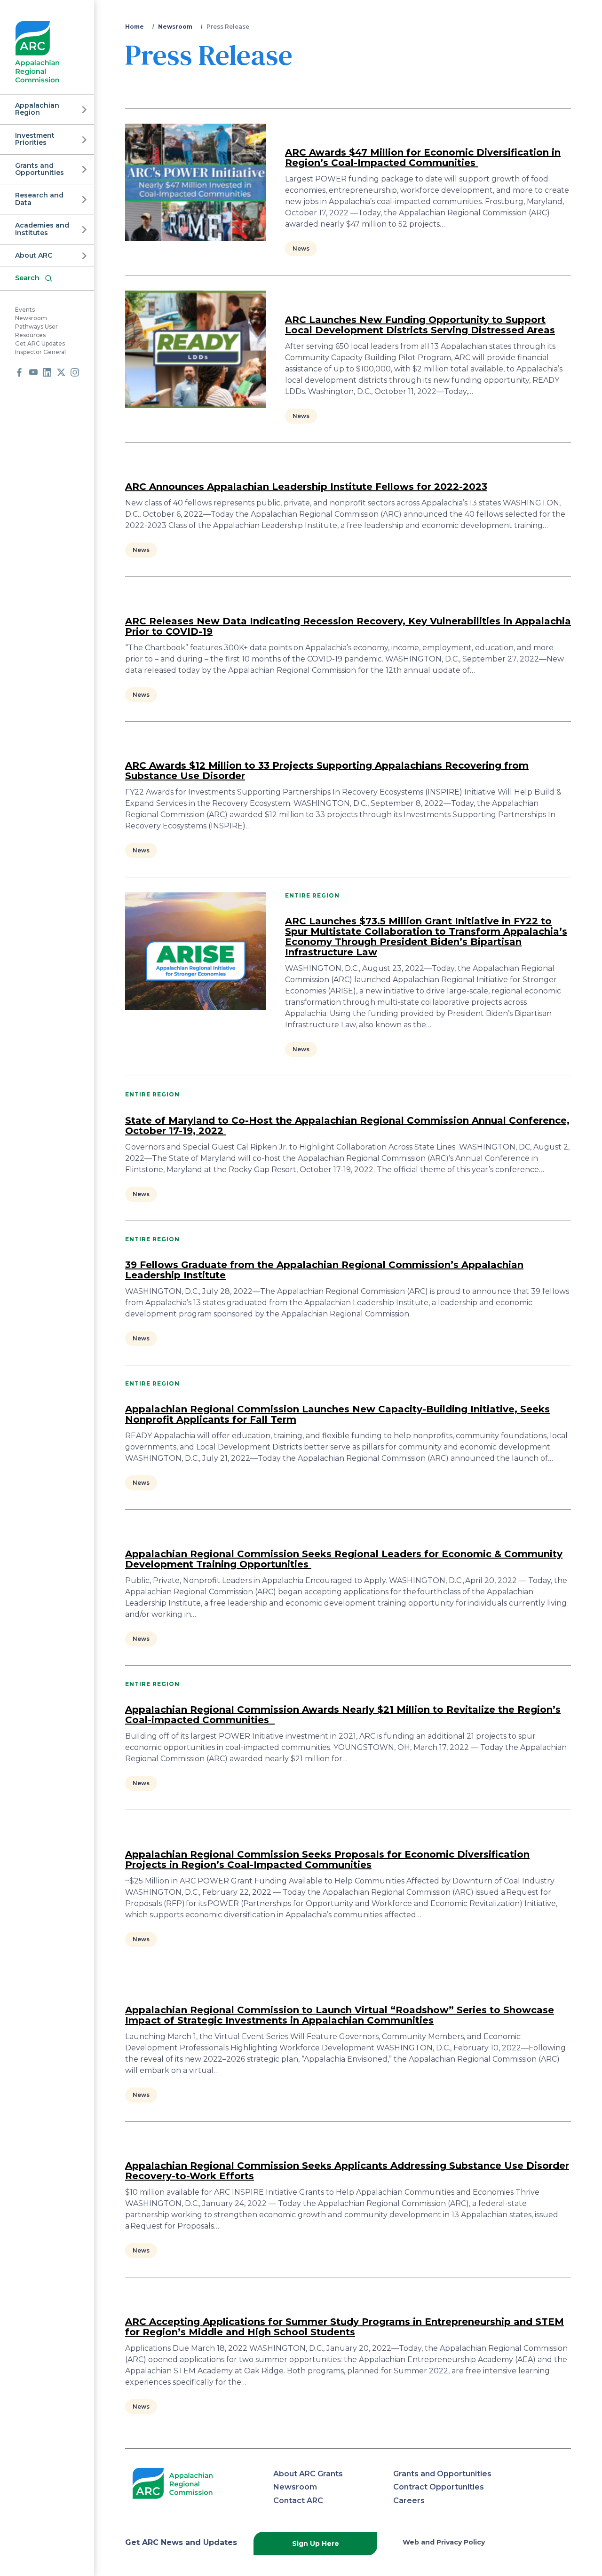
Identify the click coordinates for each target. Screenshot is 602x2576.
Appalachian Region (37, 109)
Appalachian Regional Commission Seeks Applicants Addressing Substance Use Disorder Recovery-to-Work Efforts (347, 2171)
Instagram (75, 372)
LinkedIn (47, 372)
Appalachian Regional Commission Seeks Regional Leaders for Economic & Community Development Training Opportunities (344, 1559)
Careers (409, 2501)
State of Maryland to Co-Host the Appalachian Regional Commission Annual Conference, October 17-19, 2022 (347, 1126)
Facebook (19, 372)
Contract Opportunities (439, 2487)
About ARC (34, 255)
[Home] (37, 52)
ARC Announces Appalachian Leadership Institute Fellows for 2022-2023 (306, 487)
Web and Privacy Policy (444, 2542)
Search (27, 278)
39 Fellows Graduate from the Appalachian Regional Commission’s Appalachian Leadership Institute (324, 1270)
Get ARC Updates (40, 343)
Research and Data (39, 199)
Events (25, 310)
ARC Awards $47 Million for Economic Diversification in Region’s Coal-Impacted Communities (423, 158)
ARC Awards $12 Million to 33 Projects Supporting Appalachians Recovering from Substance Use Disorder (327, 771)
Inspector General (40, 352)
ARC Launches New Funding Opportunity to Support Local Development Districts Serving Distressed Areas (420, 325)
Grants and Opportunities (40, 169)
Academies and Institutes (42, 229)
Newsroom (31, 318)
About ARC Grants (308, 2474)
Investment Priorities (35, 139)
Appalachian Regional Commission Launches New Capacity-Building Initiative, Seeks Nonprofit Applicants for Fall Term (337, 1414)
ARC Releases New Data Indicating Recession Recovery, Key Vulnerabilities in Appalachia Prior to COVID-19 (348, 626)
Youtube (33, 372)
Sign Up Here (316, 2544)
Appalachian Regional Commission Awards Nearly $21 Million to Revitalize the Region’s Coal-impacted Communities (343, 1715)
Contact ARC (298, 2501)
